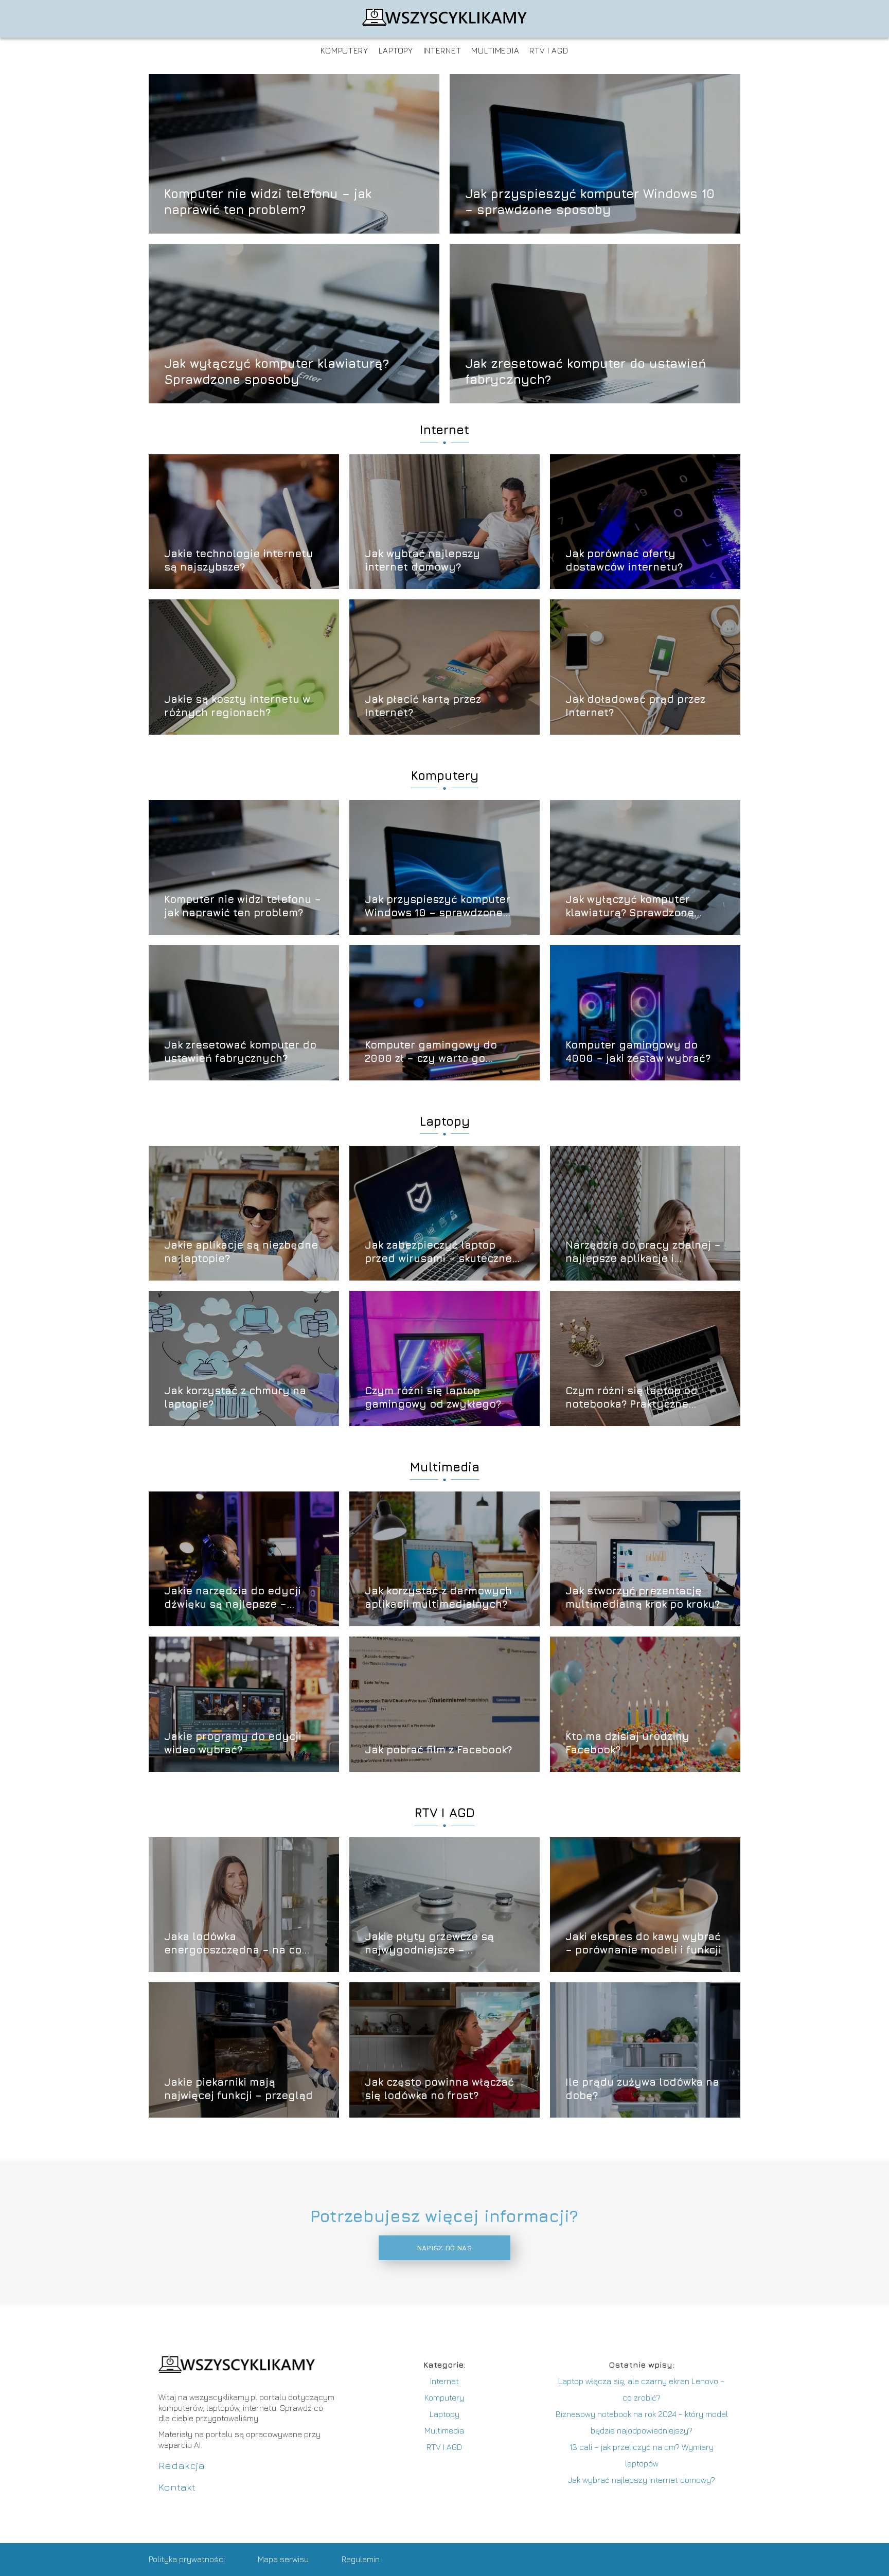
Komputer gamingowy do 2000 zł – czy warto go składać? (431, 1052)
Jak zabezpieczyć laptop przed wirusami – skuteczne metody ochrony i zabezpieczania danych (438, 1252)
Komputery (344, 50)
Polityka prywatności (187, 2559)
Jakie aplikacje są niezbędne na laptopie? (241, 1251)
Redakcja (182, 2465)
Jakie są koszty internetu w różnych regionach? (237, 706)
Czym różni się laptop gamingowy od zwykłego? (433, 1397)
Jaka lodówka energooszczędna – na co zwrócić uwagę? (233, 1943)
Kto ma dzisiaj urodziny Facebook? (627, 1743)
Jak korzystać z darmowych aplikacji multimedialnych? (438, 1597)
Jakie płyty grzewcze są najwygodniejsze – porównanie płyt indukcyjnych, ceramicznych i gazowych (443, 1943)
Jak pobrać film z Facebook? (438, 1749)
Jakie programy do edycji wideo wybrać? (233, 1743)
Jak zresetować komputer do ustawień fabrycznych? (586, 371)
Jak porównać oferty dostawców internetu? (624, 560)
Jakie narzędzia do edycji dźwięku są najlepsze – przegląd (233, 1598)
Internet (442, 50)
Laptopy (396, 50)
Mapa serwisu (283, 2559)
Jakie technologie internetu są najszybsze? (238, 560)
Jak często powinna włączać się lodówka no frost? (439, 2089)
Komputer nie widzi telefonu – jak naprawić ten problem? (268, 201)
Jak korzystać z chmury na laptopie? (235, 1397)
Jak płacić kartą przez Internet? (423, 706)
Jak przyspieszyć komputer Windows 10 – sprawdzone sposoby (590, 201)
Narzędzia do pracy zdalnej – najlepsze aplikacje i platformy (643, 1252)
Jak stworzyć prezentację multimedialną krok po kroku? (643, 1597)
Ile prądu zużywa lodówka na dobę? (642, 2089)
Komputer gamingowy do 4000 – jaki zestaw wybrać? (638, 1051)
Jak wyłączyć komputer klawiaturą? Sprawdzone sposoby (277, 371)
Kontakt (177, 2487)
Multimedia (495, 50)
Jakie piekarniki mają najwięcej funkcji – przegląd (238, 2089)
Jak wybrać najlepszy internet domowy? (422, 560)
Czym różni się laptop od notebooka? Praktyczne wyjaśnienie (632, 1398)
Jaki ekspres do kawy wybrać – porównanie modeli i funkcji (643, 1943)
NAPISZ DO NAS (444, 2248)
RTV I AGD (549, 50)
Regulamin (361, 2559)
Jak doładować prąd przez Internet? (635, 706)
